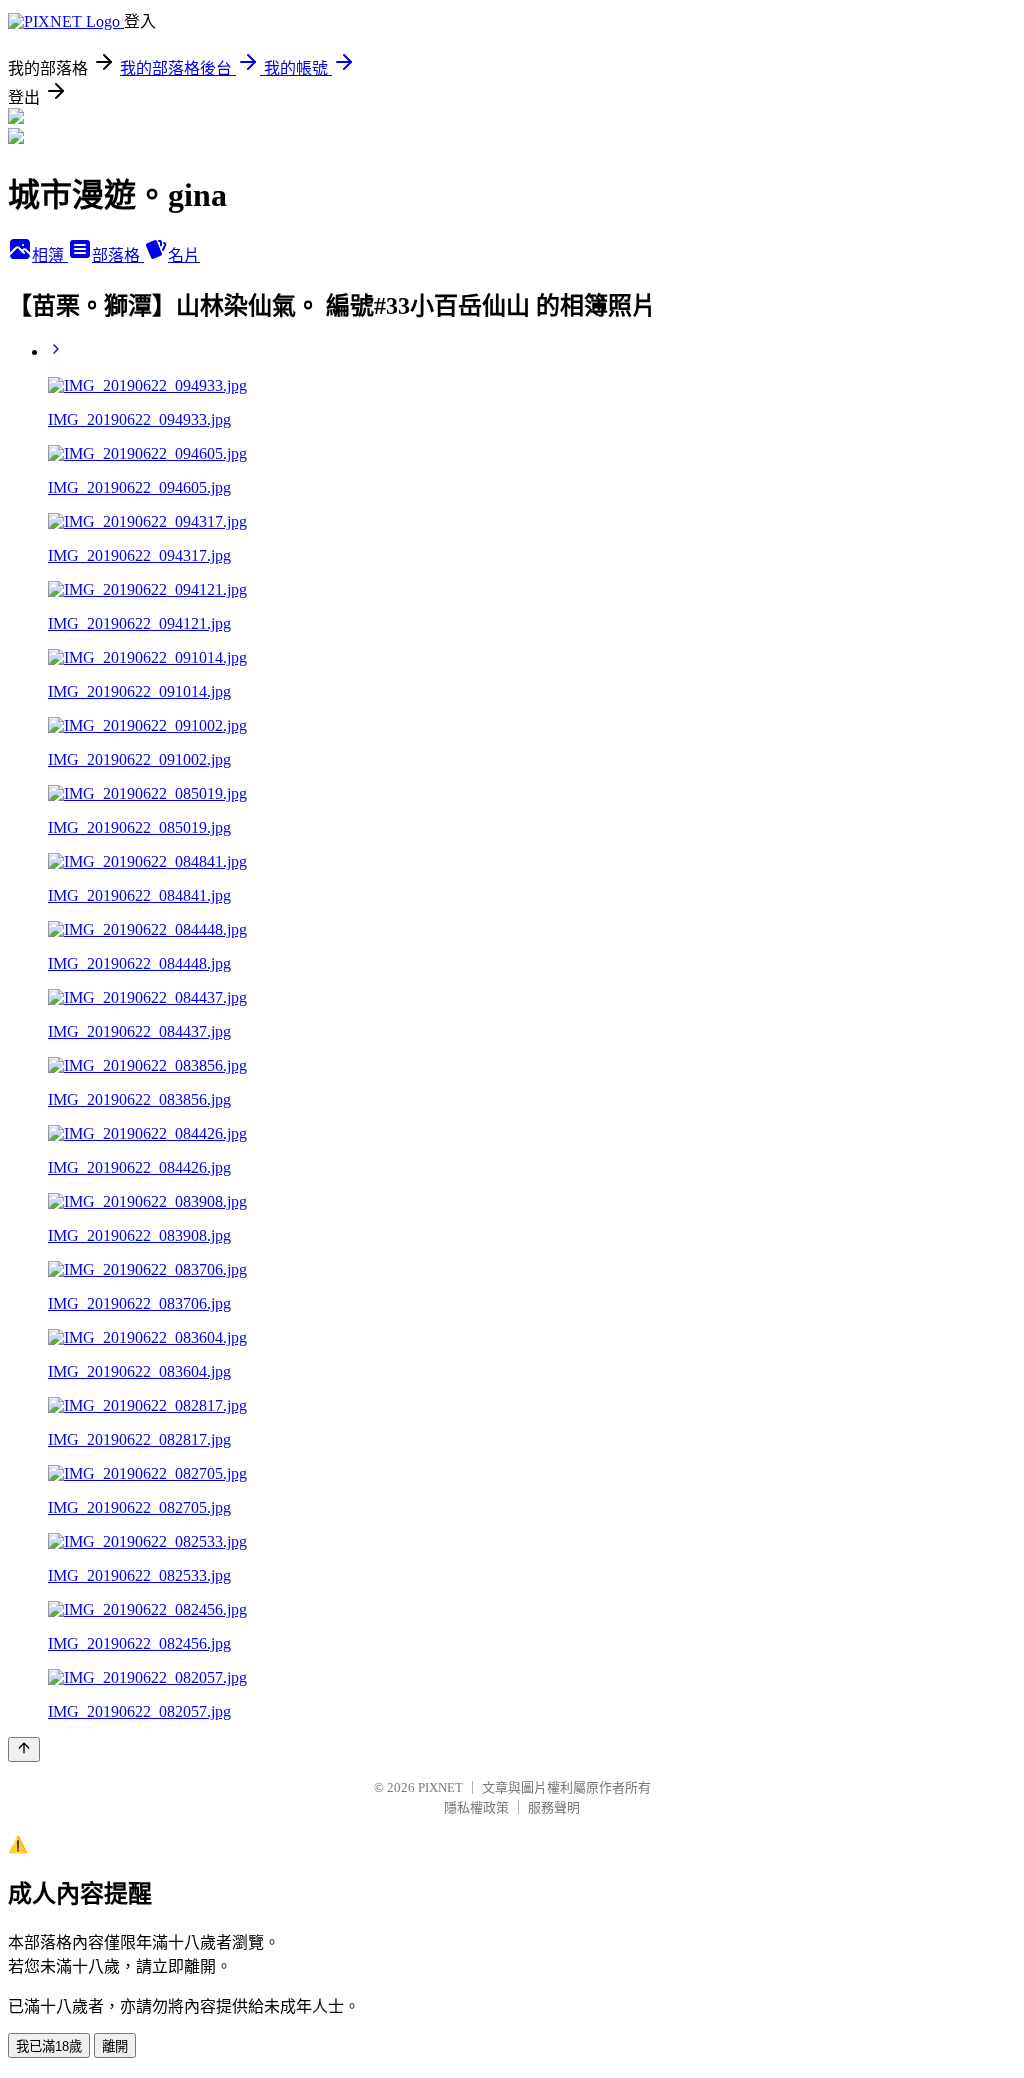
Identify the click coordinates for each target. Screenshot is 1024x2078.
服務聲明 (554, 1807)
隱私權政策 (476, 1807)
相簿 (50, 255)
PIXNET (440, 1787)
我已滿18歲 (49, 2046)
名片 (184, 255)
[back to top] (24, 1749)
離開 (115, 2046)
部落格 (118, 255)
